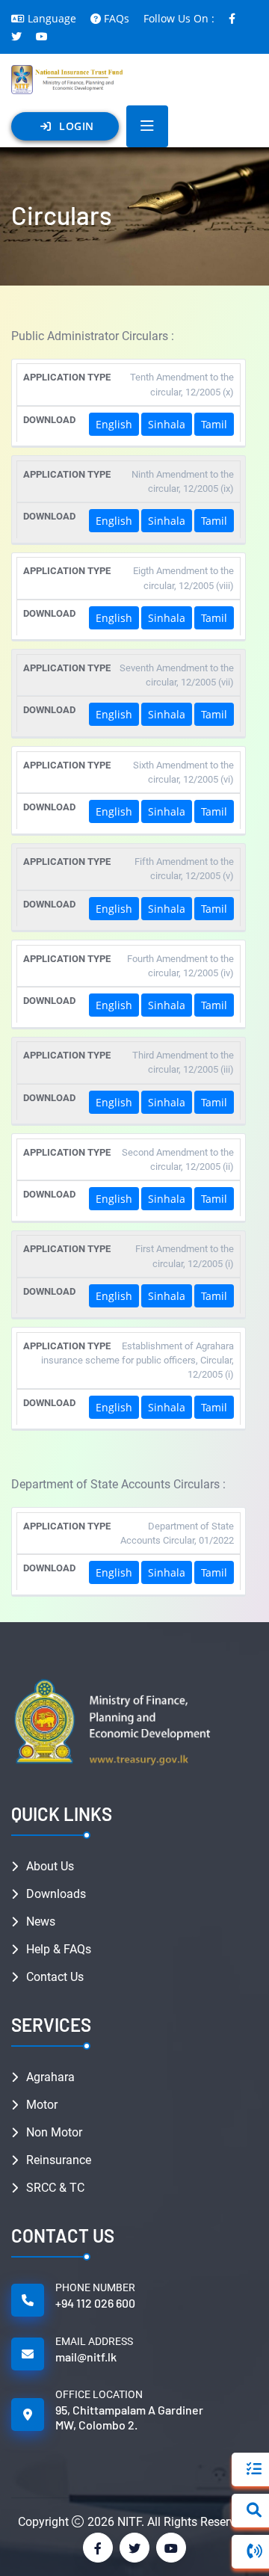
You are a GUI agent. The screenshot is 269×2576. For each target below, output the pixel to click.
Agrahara (50, 2077)
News (41, 1922)
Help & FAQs (59, 1949)
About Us (50, 1866)
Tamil (214, 424)
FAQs (117, 18)
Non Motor (54, 2132)
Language (52, 18)
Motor (42, 2105)
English (114, 424)
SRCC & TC (55, 2188)
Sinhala (167, 424)
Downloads (56, 1894)
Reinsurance (59, 2160)
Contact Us (55, 1977)
